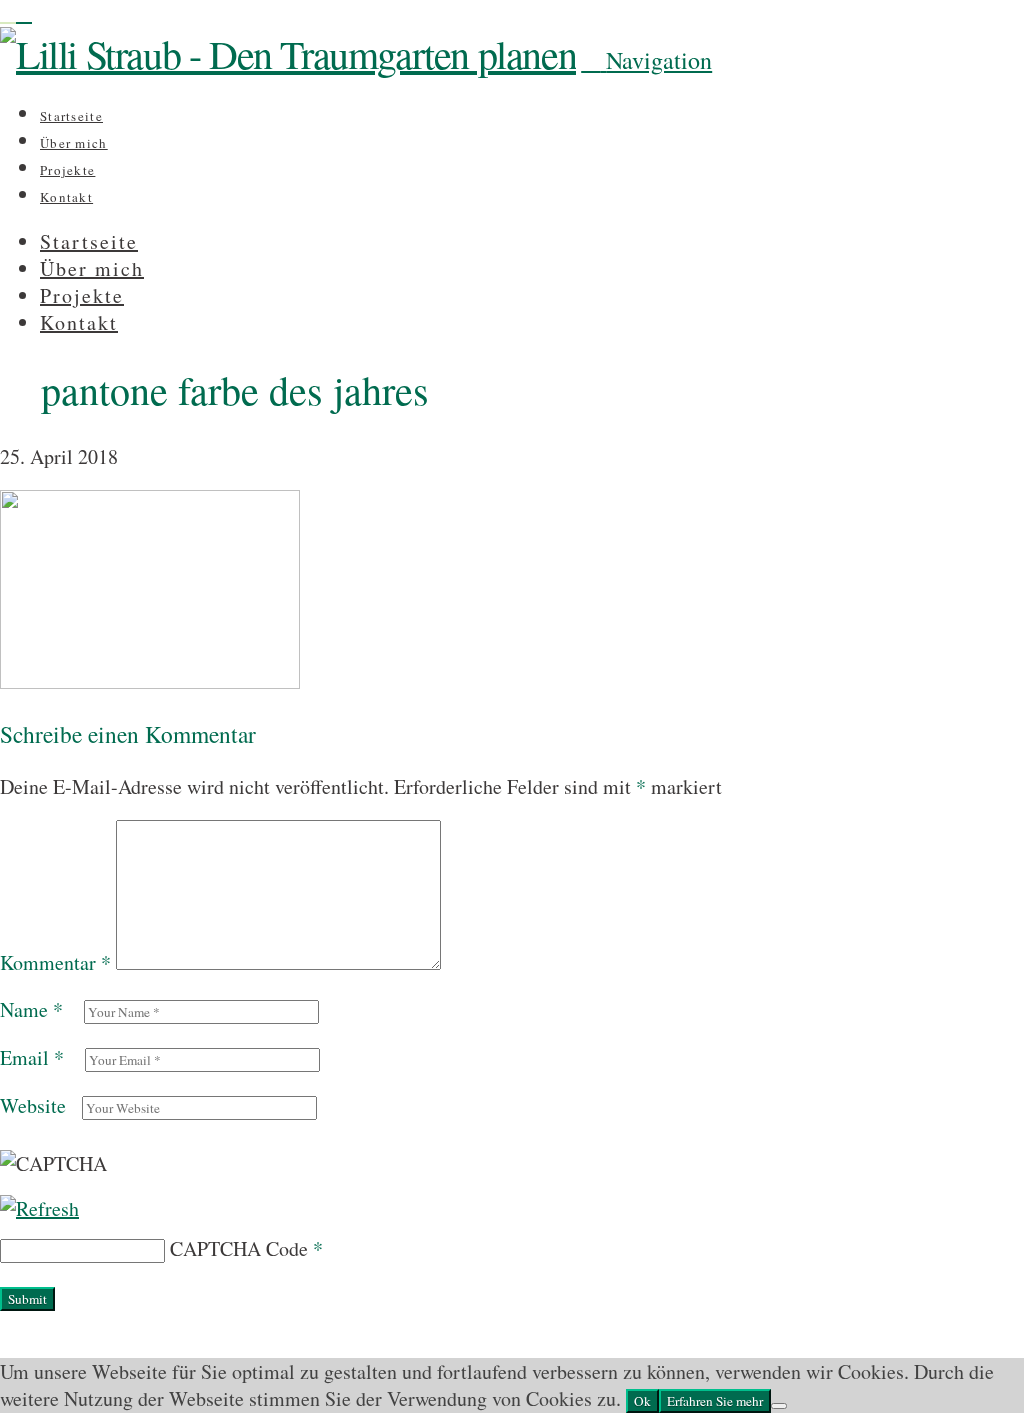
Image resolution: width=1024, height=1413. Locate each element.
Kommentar (55, 962)
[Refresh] (39, 1208)
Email (32, 1057)
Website (33, 1105)
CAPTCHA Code (239, 1248)
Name (31, 1009)
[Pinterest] (24, 13)
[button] (646, 60)
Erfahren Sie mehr (715, 1401)
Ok (642, 1401)
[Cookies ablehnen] (779, 1406)
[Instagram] (8, 13)
